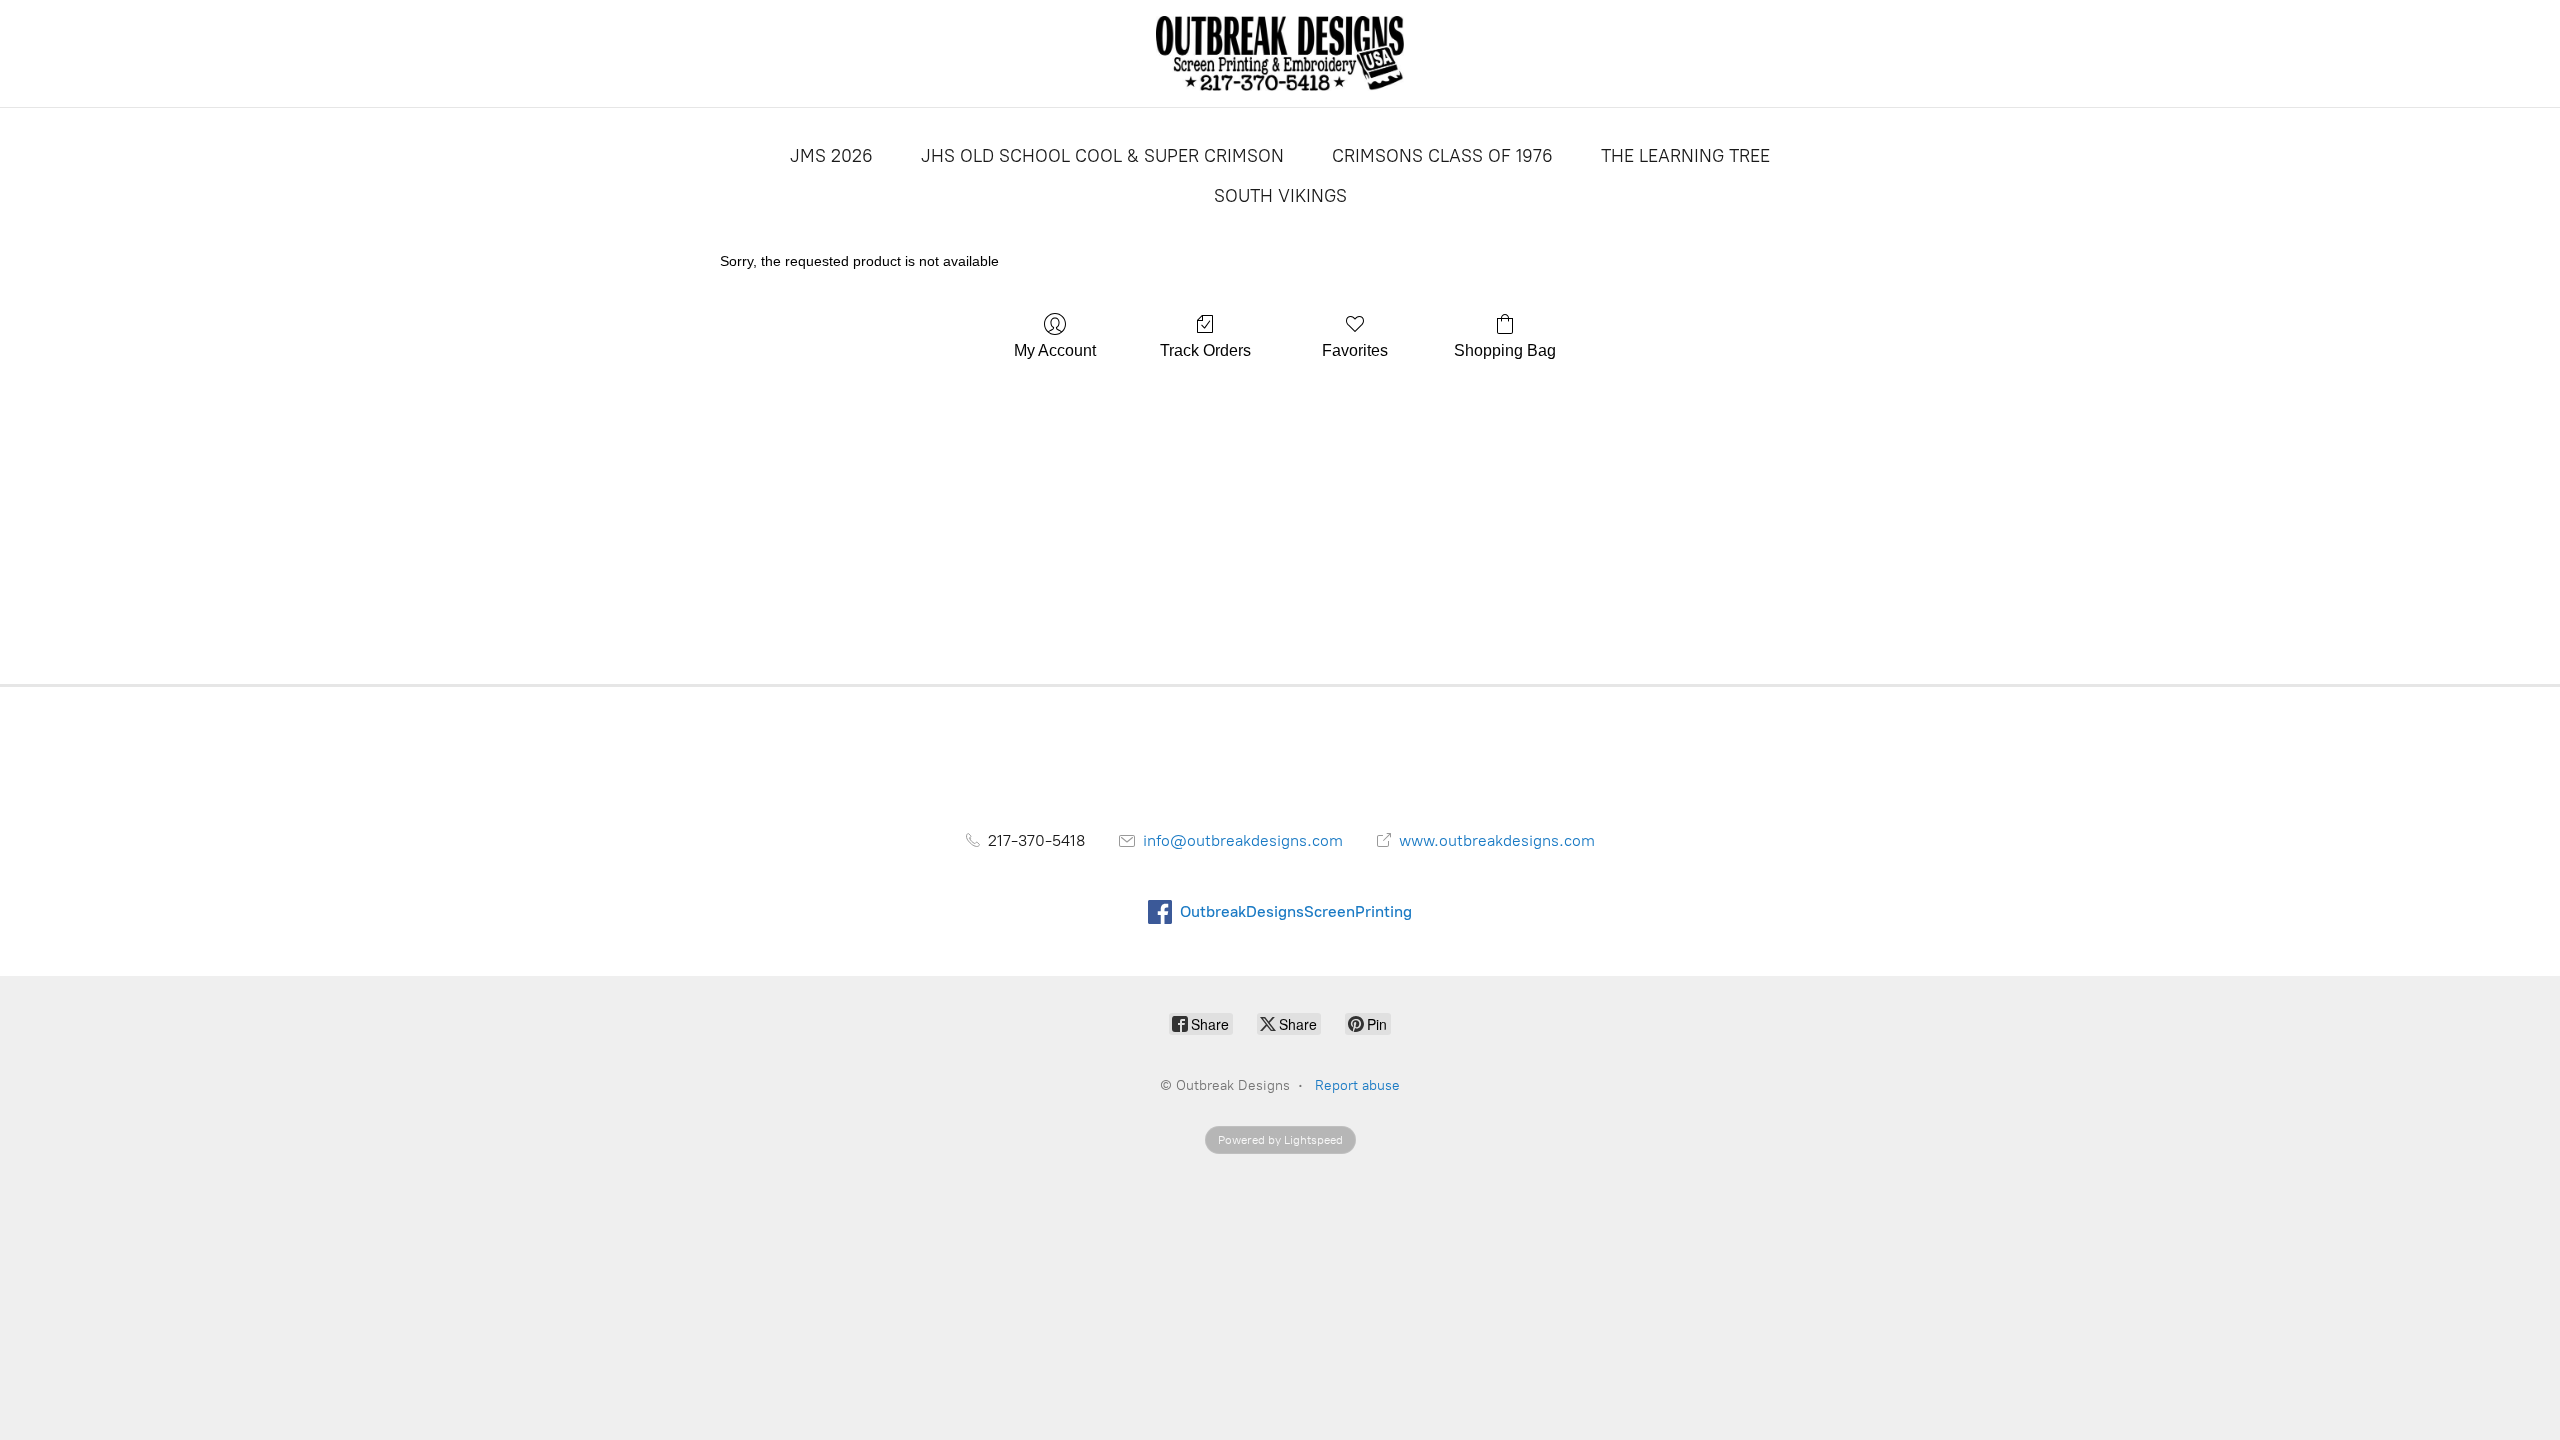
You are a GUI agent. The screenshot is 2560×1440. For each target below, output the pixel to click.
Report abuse (1357, 1085)
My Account (1055, 350)
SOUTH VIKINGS (1280, 196)
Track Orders (1205, 350)
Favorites (1355, 350)
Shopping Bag (1505, 350)
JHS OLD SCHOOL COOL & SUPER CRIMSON (1102, 156)
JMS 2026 (831, 156)
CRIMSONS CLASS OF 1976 (1442, 156)
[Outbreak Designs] (1280, 53)
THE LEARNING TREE (1685, 156)
